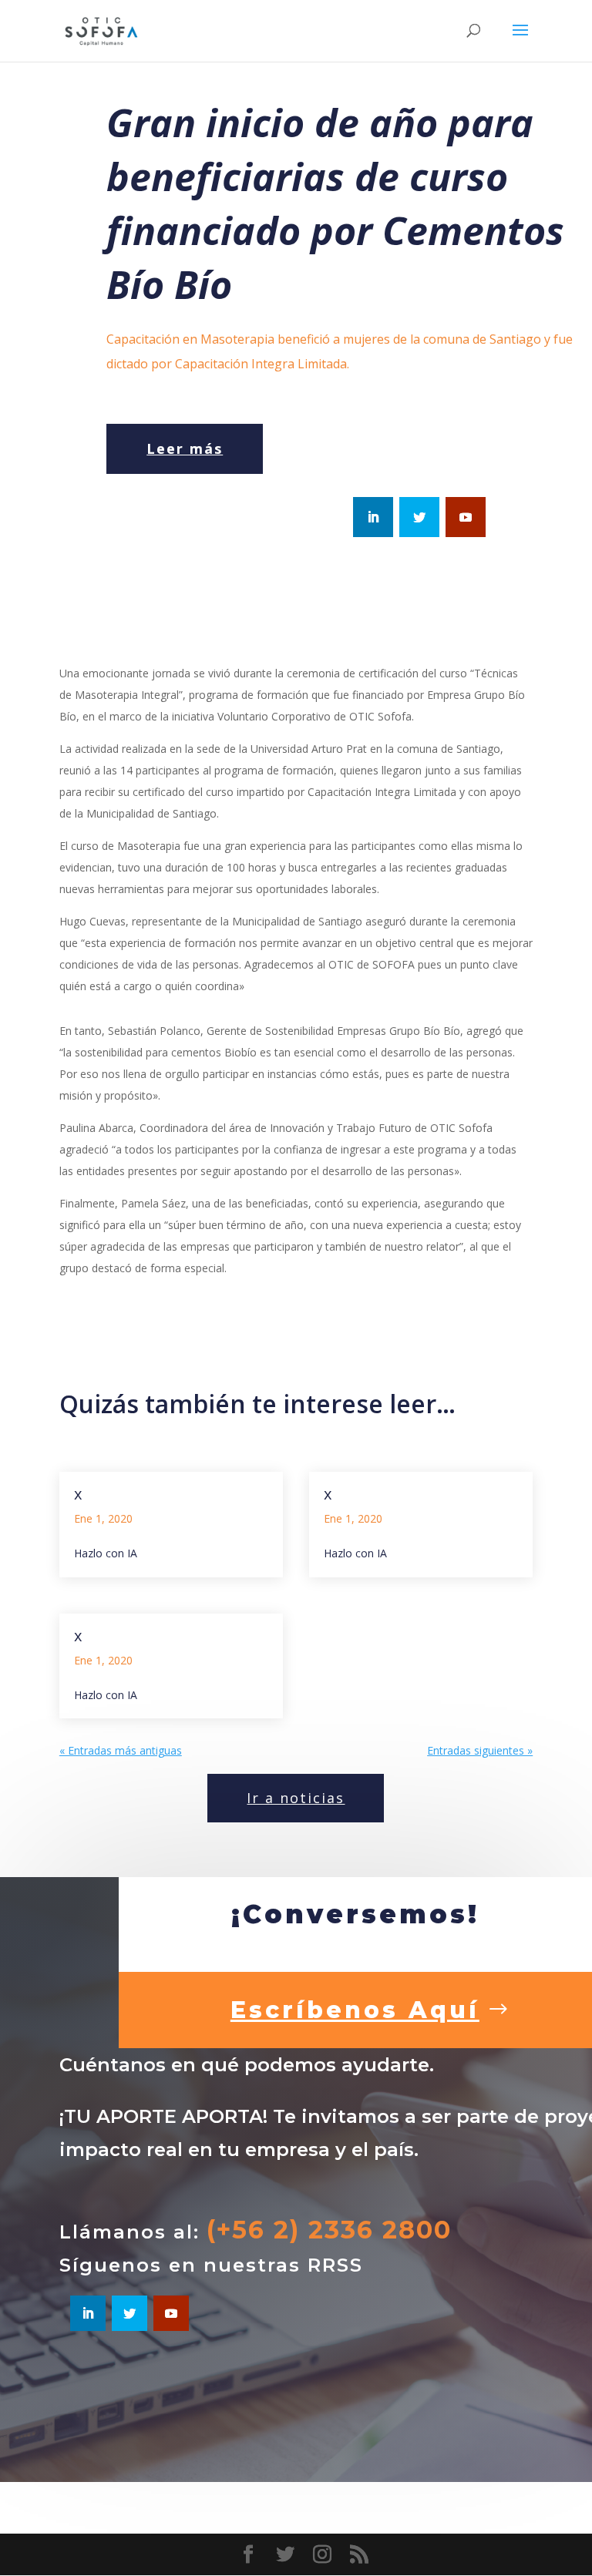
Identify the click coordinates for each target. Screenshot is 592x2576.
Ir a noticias (296, 1798)
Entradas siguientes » (480, 1750)
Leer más (185, 448)
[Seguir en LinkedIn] (373, 517)
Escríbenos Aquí (355, 2010)
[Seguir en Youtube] (466, 517)
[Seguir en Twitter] (419, 517)
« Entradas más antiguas (121, 1750)
